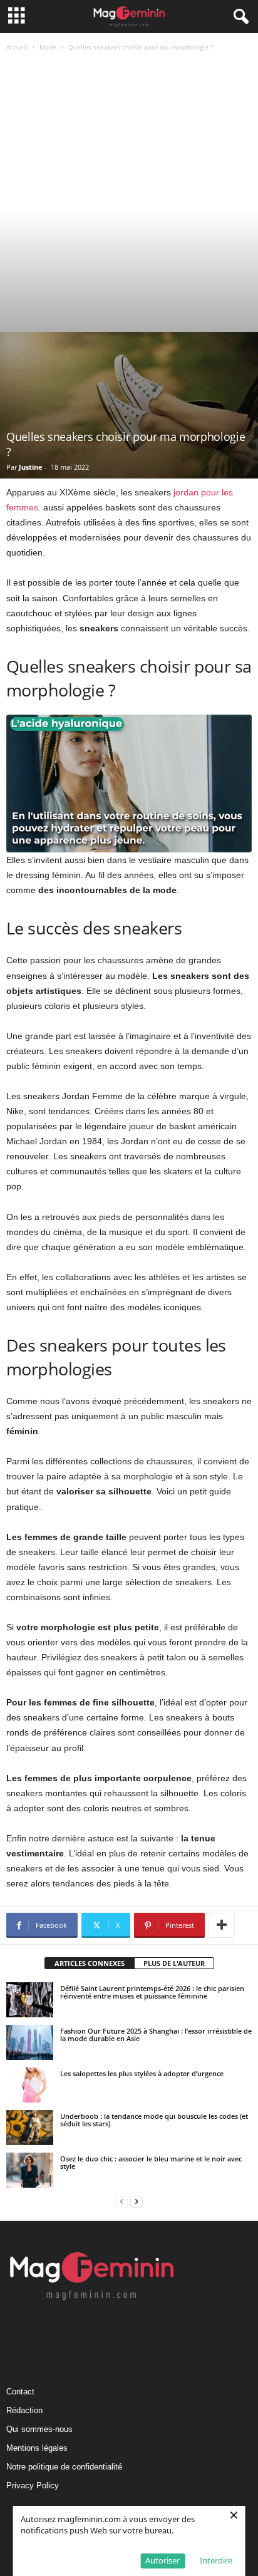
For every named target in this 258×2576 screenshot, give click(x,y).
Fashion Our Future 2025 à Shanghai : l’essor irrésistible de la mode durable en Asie (156, 2035)
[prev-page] (121, 2202)
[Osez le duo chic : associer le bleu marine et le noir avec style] (30, 2170)
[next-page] (137, 2202)
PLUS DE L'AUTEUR (174, 1963)
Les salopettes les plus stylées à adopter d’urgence (142, 2073)
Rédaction (24, 2410)
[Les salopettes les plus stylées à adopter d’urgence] (30, 2085)
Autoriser (163, 2560)
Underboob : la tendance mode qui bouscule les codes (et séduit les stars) (154, 2120)
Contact (20, 2392)
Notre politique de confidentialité (64, 2467)
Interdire (216, 2560)
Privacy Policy (33, 2485)
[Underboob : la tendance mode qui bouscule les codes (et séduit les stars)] (30, 2128)
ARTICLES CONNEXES (90, 1963)
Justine (31, 467)
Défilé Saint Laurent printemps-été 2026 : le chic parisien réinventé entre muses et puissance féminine (152, 1992)
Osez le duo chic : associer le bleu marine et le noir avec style (151, 2162)
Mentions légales (37, 2448)
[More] (222, 1925)
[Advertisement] (129, 197)
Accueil (17, 47)
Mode (48, 47)
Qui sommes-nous (39, 2429)
